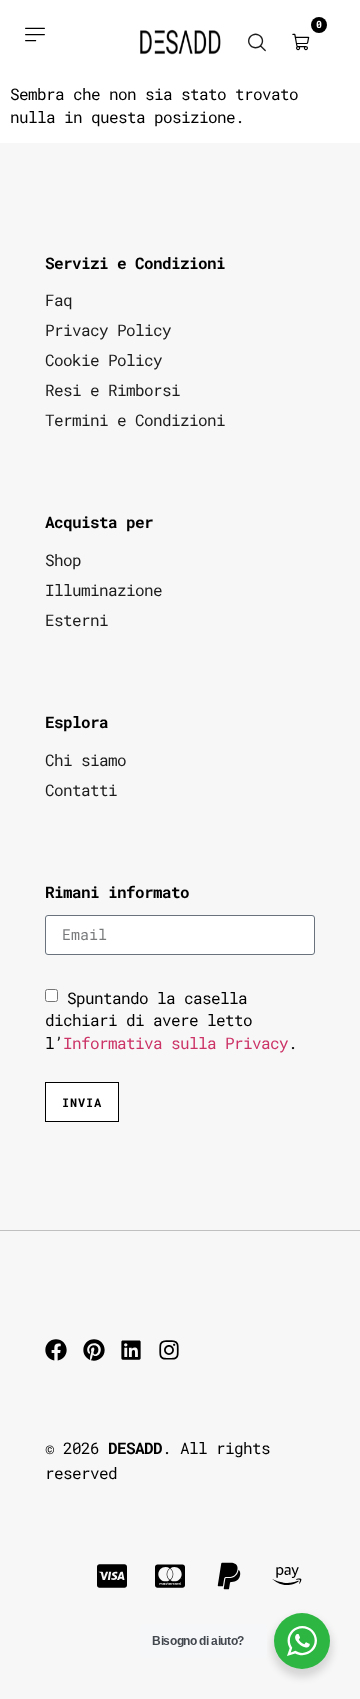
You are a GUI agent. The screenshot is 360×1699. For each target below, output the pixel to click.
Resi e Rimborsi (112, 389)
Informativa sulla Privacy (175, 1041)
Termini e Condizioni (135, 419)
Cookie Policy (103, 359)
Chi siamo (85, 759)
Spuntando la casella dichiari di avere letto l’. (171, 1020)
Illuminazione (103, 589)
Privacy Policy (108, 329)
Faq (58, 299)
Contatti (81, 789)
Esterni (76, 619)
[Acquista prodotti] (34, 34)
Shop (63, 559)
